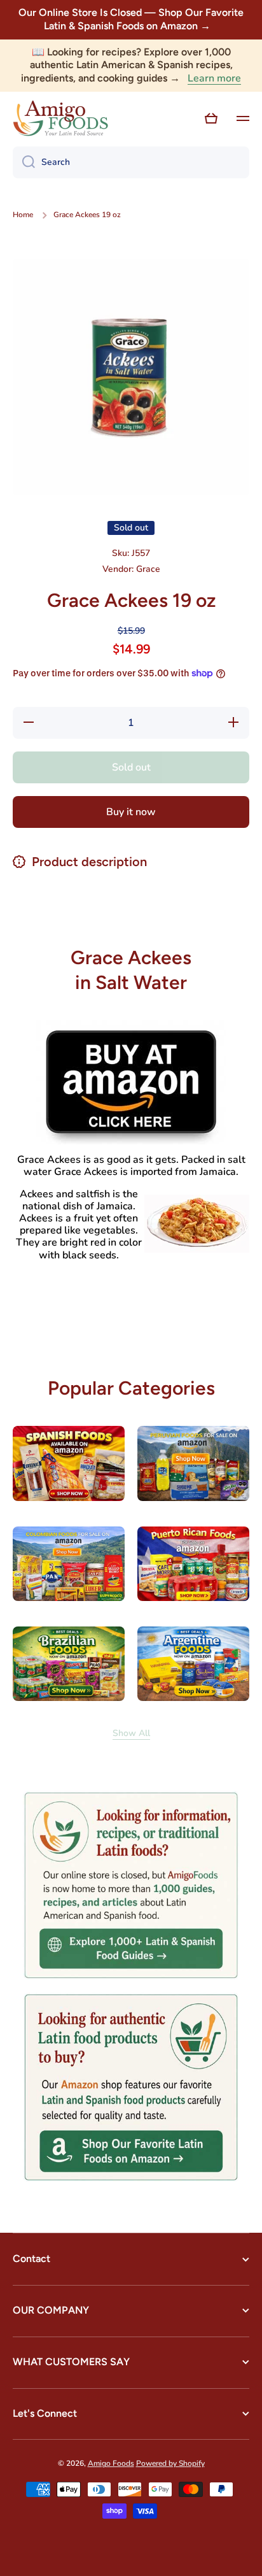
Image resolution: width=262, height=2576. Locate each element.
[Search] (24, 162)
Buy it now (131, 812)
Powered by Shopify (170, 2463)
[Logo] (60, 118)
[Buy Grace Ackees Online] (131, 1082)
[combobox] (131, 162)
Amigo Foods (111, 2463)
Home (23, 215)
